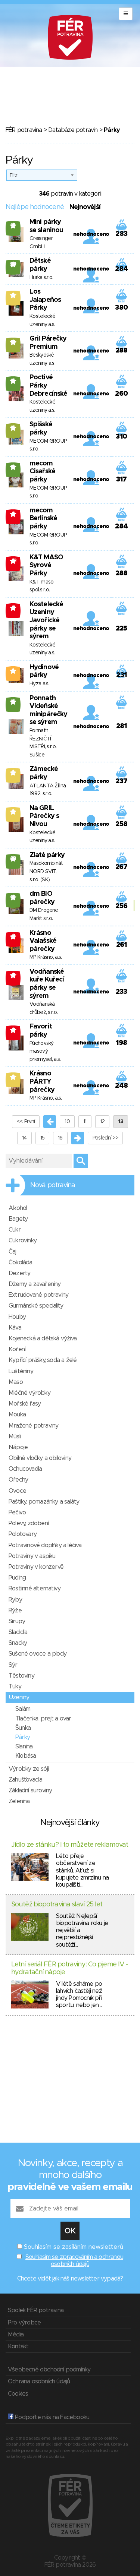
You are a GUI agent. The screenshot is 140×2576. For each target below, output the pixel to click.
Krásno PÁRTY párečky (42, 1082)
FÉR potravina (24, 130)
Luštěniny (21, 1371)
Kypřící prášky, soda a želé (43, 1360)
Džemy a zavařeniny (35, 1284)
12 (102, 1122)
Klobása (26, 1756)
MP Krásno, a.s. (46, 957)
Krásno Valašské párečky (43, 941)
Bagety (18, 1219)
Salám (23, 1709)
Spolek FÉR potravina (36, 2310)
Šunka (23, 1728)
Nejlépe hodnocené (35, 207)
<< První (26, 1122)
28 (13, 264)
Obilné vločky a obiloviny (40, 1458)
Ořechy (18, 1480)
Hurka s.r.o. (41, 278)
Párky (23, 1737)
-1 (13, 608)
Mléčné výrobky (29, 1393)
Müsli (15, 1436)
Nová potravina (53, 1185)
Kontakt (18, 2346)
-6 (13, 975)
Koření (17, 1349)
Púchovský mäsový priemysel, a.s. (45, 1051)
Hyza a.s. (39, 684)
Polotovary (23, 1534)
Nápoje (18, 1447)
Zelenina (19, 1801)
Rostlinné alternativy (35, 1589)
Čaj (13, 1252)
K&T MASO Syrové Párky (46, 565)
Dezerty (19, 1273)
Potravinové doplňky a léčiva (45, 1545)
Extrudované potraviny (38, 1295)
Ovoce (17, 1491)
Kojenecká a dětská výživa (43, 1338)
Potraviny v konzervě (36, 1567)
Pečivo (17, 1513)
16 (13, 897)
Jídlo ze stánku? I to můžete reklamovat (70, 1845)
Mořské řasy (25, 1404)
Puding (17, 1578)
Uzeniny (19, 1697)
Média (16, 2335)
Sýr (13, 1665)
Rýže (15, 1611)
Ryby (15, 1600)
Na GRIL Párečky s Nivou (44, 816)
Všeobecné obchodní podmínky (49, 2370)
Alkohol (18, 1208)
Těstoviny (21, 1676)
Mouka (17, 1415)
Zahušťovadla (25, 1780)
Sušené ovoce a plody (38, 1654)
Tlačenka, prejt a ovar (43, 1719)
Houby (17, 1317)
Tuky (15, 1687)
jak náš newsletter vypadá (86, 2279)
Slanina (24, 1747)
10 (67, 1122)
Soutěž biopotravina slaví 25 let (57, 1905)
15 (43, 1138)
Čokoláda (21, 1262)
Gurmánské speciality (36, 1306)
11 (85, 1122)
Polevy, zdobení (29, 1523)
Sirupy (17, 1621)
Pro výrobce (24, 2323)
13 (13, 428)
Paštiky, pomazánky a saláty (44, 1502)
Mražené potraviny (33, 1426)
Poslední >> (105, 1138)
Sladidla (18, 1632)
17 (13, 225)
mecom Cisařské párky (42, 472)
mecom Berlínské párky (43, 519)
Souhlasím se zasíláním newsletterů (74, 2247)
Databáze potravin (73, 130)
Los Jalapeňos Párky (45, 300)
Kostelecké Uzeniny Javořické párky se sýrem (46, 620)
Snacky (18, 1643)
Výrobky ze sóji (29, 1769)
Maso (16, 1382)
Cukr (15, 1230)
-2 (13, 514)
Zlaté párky (47, 855)
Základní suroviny (30, 1790)
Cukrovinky (23, 1240)
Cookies (18, 2394)
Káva (15, 1328)
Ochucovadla (25, 1469)
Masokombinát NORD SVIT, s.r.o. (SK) (46, 871)
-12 (13, 561)
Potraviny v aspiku (32, 1556)
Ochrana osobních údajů (39, 2381)
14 (13, 342)
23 (13, 859)
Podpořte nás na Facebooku (51, 2417)
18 (13, 381)
